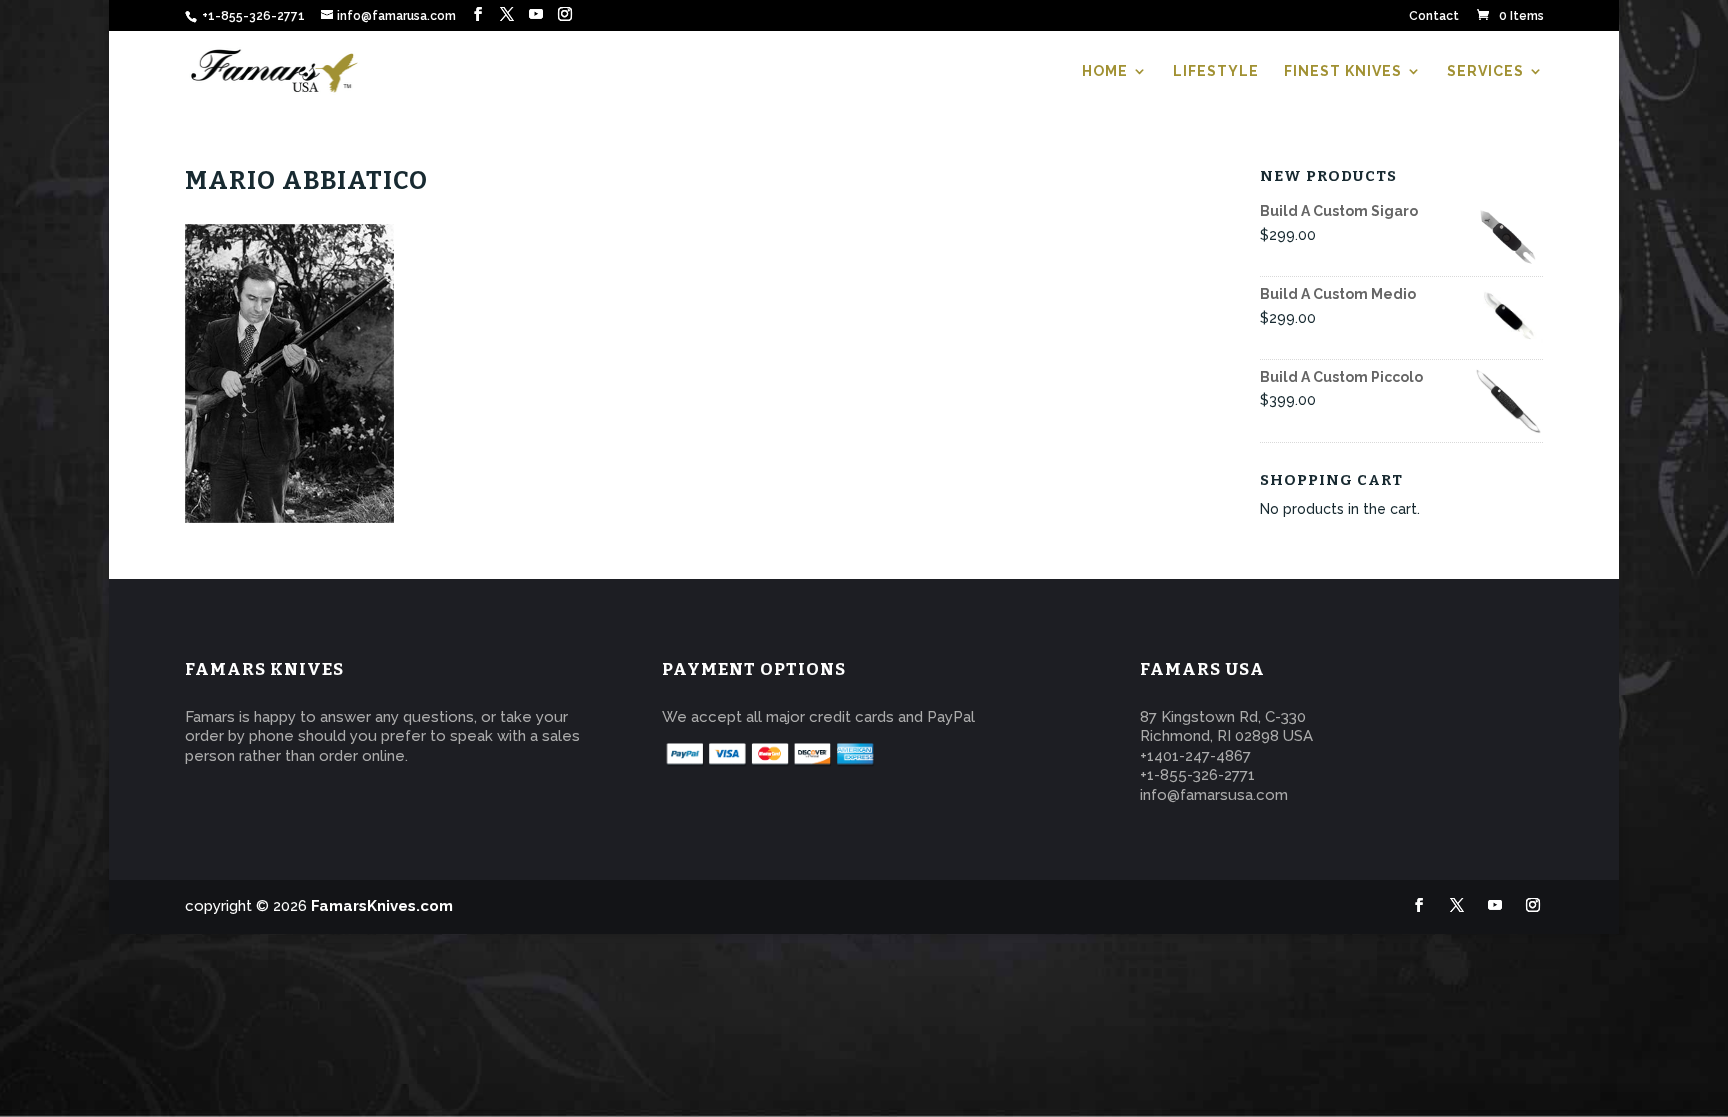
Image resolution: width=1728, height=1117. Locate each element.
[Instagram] (565, 14)
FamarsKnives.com (382, 906)
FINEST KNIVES (1343, 71)
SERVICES (1485, 71)
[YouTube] (536, 14)
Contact (1434, 16)
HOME (1105, 71)
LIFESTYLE (1216, 71)
